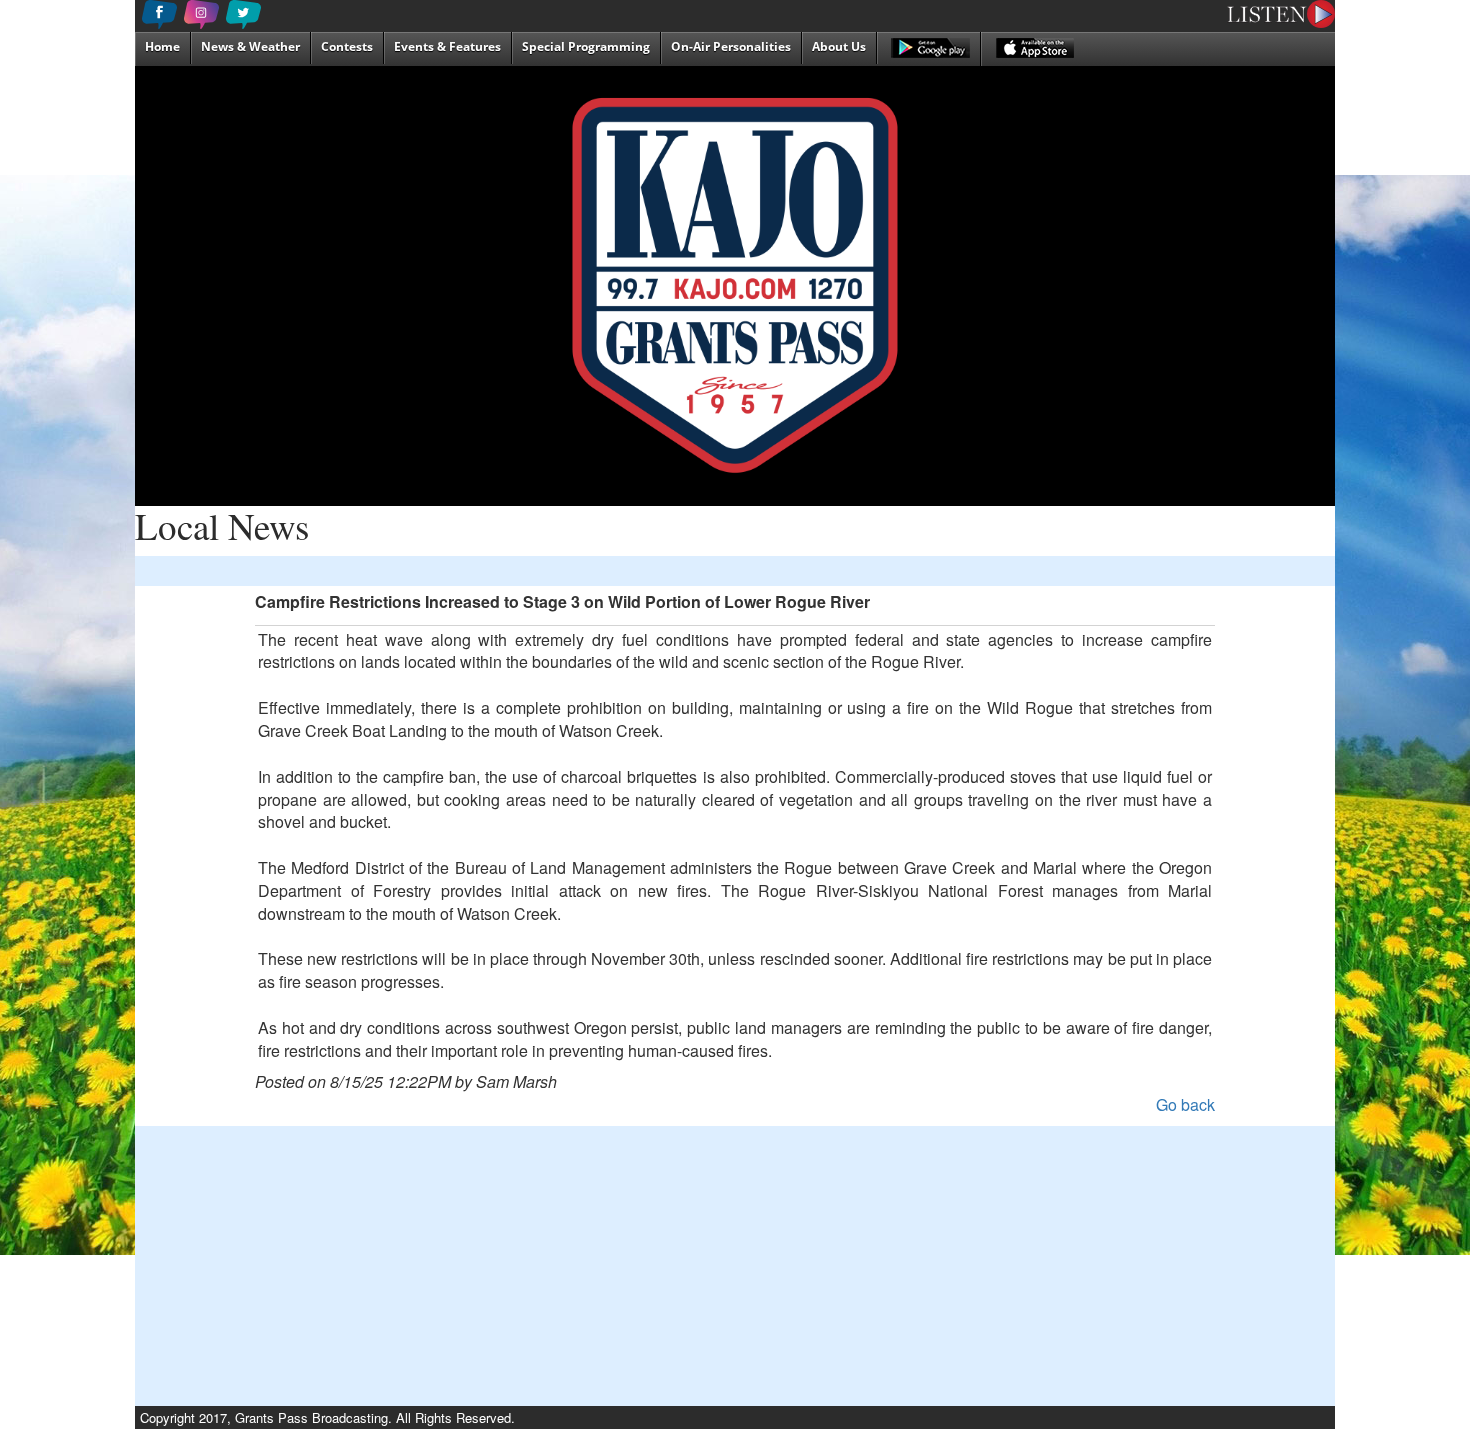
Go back (1185, 1104)
